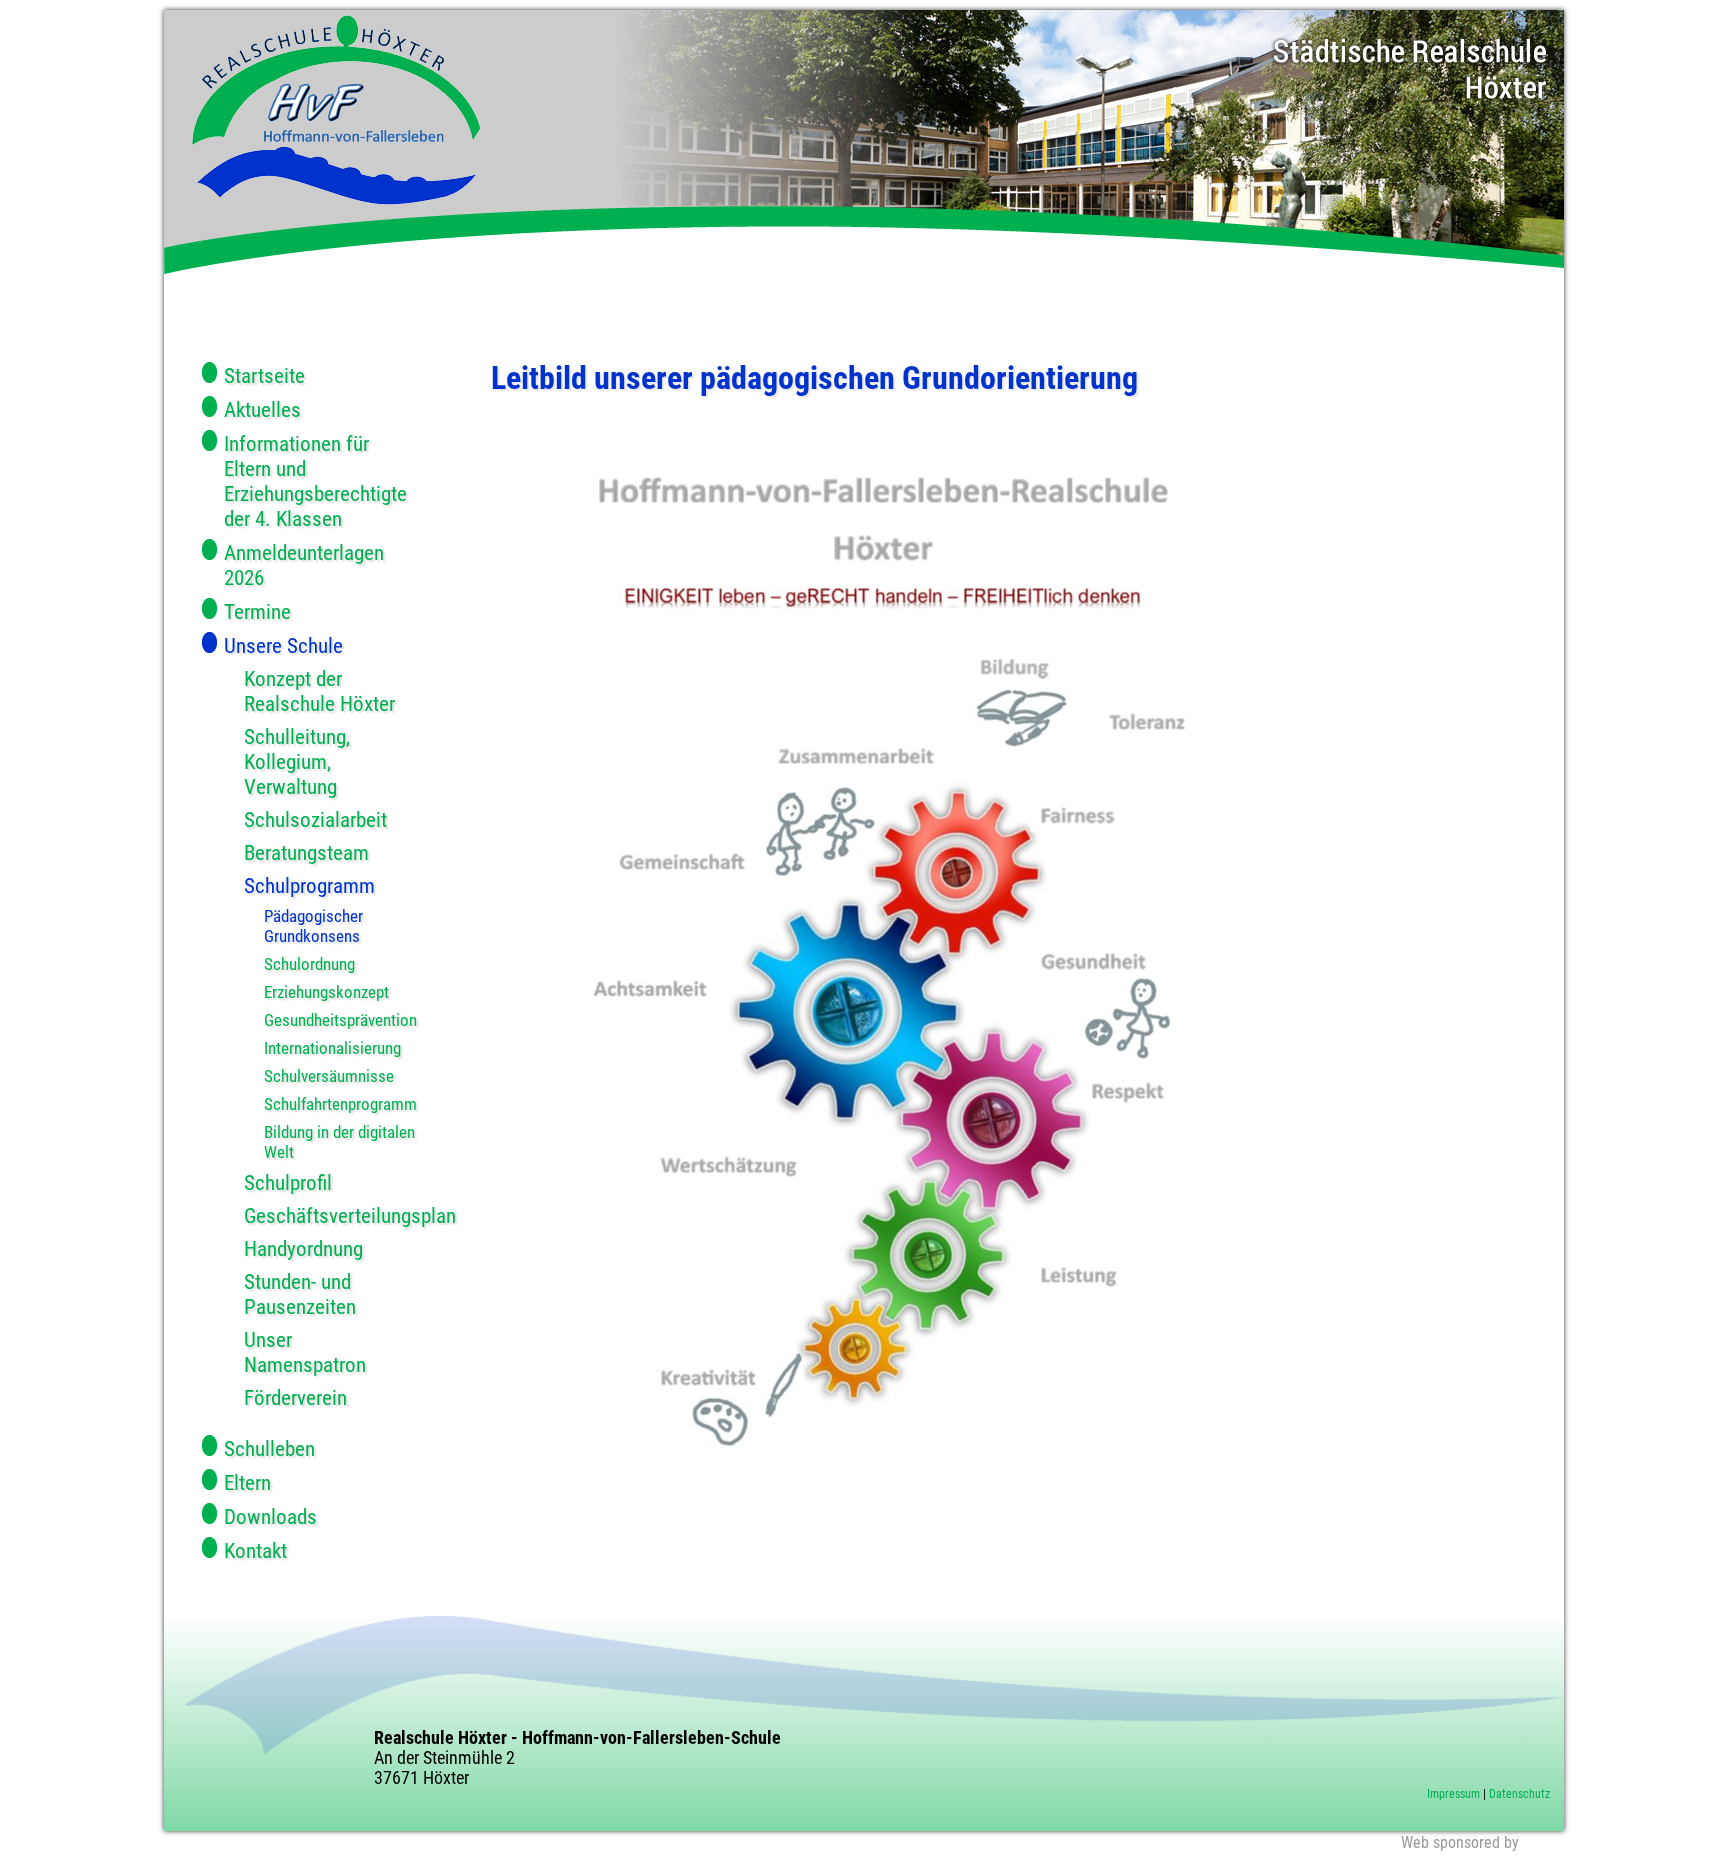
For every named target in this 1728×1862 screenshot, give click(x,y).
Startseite (264, 375)
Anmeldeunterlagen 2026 (304, 565)
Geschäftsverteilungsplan (330, 1215)
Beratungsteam (306, 852)
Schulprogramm (309, 885)
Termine (257, 611)
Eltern (247, 1482)
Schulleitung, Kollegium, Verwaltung (297, 761)
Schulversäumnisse (329, 1076)
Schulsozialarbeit (315, 819)
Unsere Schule (283, 645)
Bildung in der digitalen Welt (339, 1142)
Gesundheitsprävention (340, 1020)
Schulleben (269, 1448)
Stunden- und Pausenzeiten (300, 1294)
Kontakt (255, 1550)
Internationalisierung (332, 1048)
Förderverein (295, 1397)
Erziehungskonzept (326, 992)
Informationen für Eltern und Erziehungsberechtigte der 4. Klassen (315, 481)
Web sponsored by (1460, 1842)
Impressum (1453, 1794)
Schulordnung (309, 964)
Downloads (270, 1516)
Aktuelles (262, 409)
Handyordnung (303, 1248)
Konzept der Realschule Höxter (319, 691)
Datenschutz (1519, 1794)
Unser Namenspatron (305, 1352)
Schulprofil (288, 1182)
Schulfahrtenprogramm (340, 1104)
